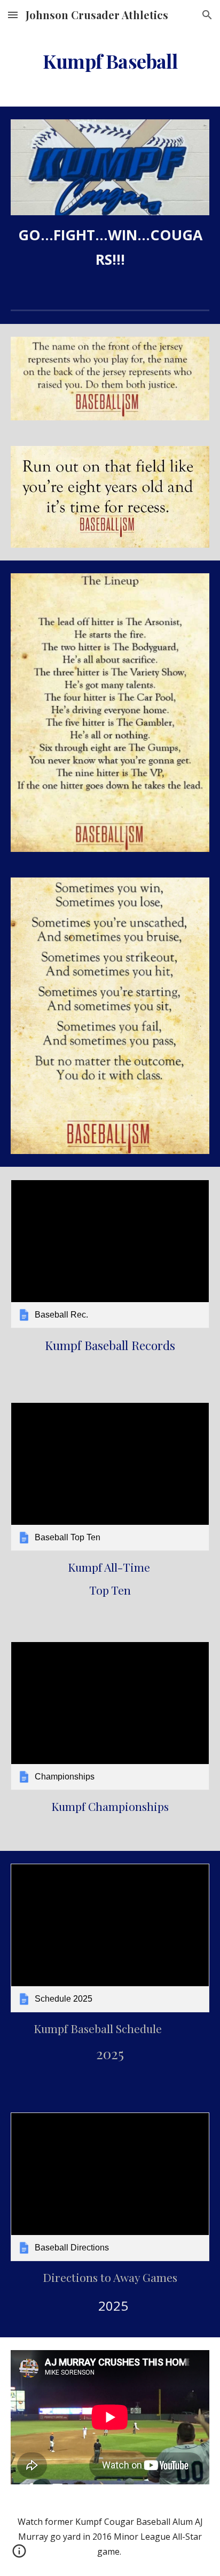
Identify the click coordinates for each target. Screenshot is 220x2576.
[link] (110, 1254)
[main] (110, 61)
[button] (13, 15)
